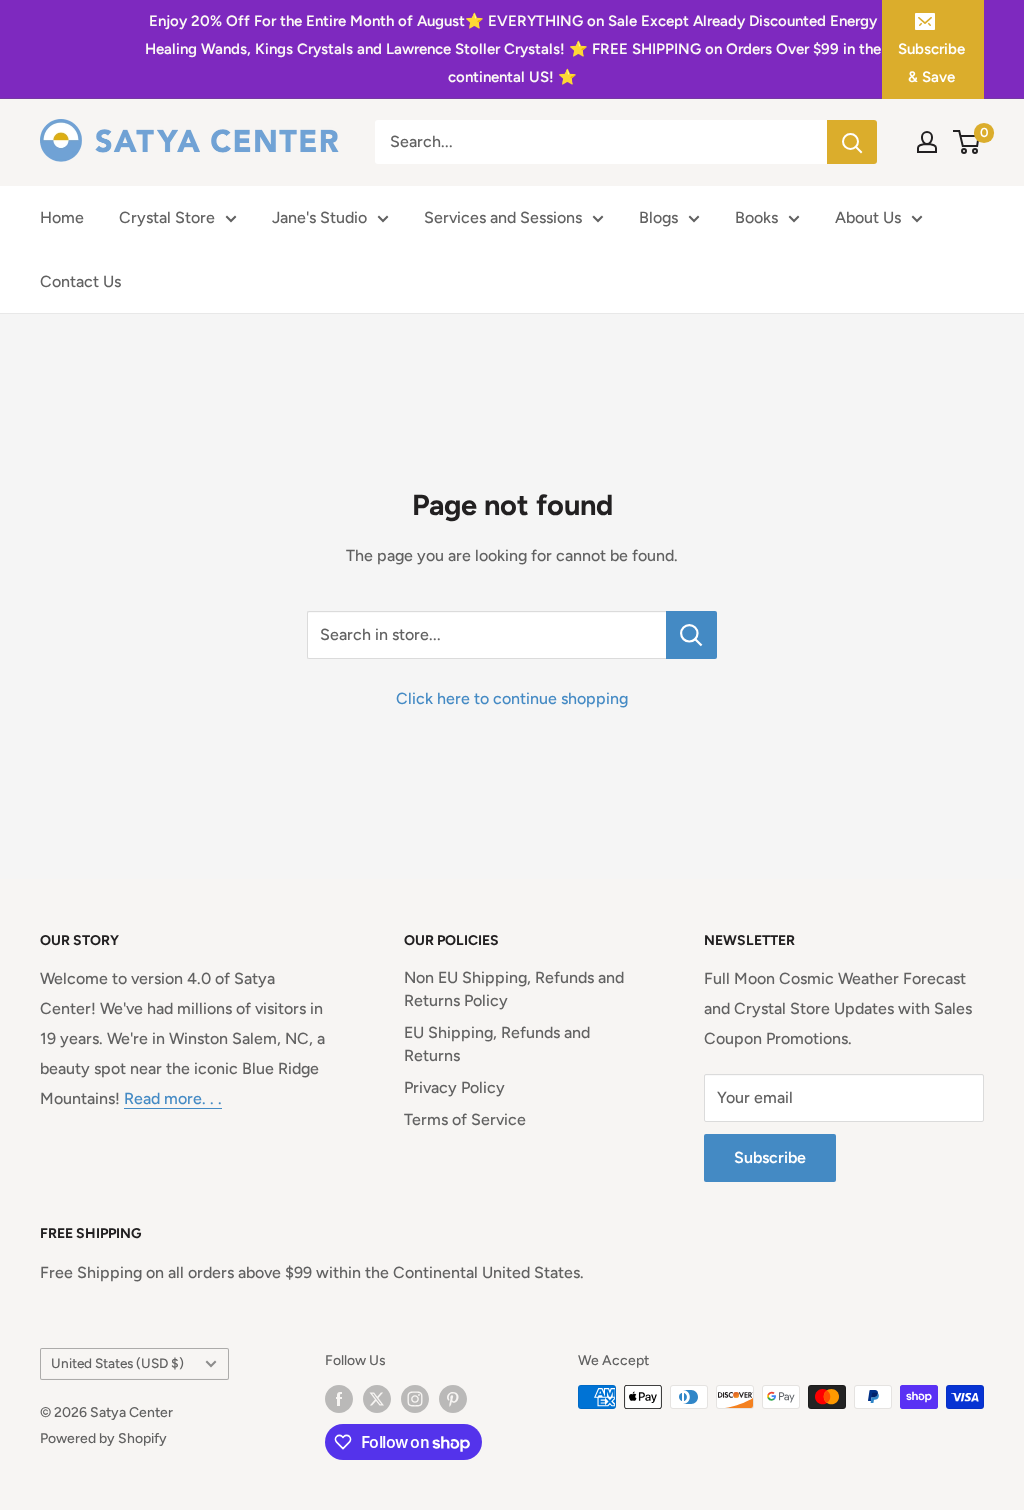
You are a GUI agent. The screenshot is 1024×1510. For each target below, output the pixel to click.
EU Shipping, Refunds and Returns (497, 1043)
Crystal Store (167, 217)
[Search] (852, 142)
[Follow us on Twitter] (377, 1399)
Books (756, 217)
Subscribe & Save (931, 63)
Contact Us (80, 281)
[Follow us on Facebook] (339, 1399)
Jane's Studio (319, 217)
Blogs (658, 217)
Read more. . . (173, 1098)
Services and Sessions (503, 217)
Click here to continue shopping (512, 698)
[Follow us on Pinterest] (453, 1399)
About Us (868, 217)
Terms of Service (465, 1119)
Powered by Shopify (103, 1438)
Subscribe (770, 1157)
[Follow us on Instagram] (415, 1399)
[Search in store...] (691, 635)
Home (62, 217)
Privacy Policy (454, 1087)
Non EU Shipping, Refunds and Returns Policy (514, 988)
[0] (967, 142)
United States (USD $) (117, 1363)
